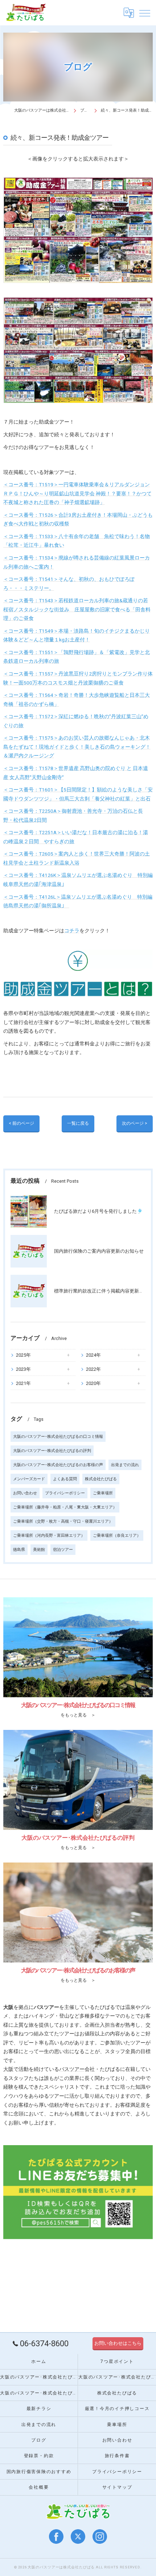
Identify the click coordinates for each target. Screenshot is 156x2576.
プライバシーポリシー (65, 1493)
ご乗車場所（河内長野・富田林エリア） (49, 1535)
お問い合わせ (25, 1493)
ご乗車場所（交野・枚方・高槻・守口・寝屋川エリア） (63, 1521)
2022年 (93, 1369)
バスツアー (72, 2069)
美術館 (39, 1550)
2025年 (23, 1355)
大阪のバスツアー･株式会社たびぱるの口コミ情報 (58, 1437)
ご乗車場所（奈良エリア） (117, 1535)
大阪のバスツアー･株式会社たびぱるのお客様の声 (58, 1465)
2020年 (93, 1383)
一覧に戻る (78, 1123)
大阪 (8, 2069)
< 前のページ (21, 1123)
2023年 (23, 1369)
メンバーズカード (29, 1479)
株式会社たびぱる (101, 1479)
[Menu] (145, 13)
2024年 (93, 1355)
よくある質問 (65, 1479)
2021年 (23, 1383)
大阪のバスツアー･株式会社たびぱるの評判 (52, 1451)
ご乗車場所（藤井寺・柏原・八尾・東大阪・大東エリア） (65, 1507)
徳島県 (19, 1550)
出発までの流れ (125, 1465)
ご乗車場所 (103, 1493)
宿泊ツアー (63, 1550)
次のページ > (135, 1123)
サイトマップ (117, 2487)
